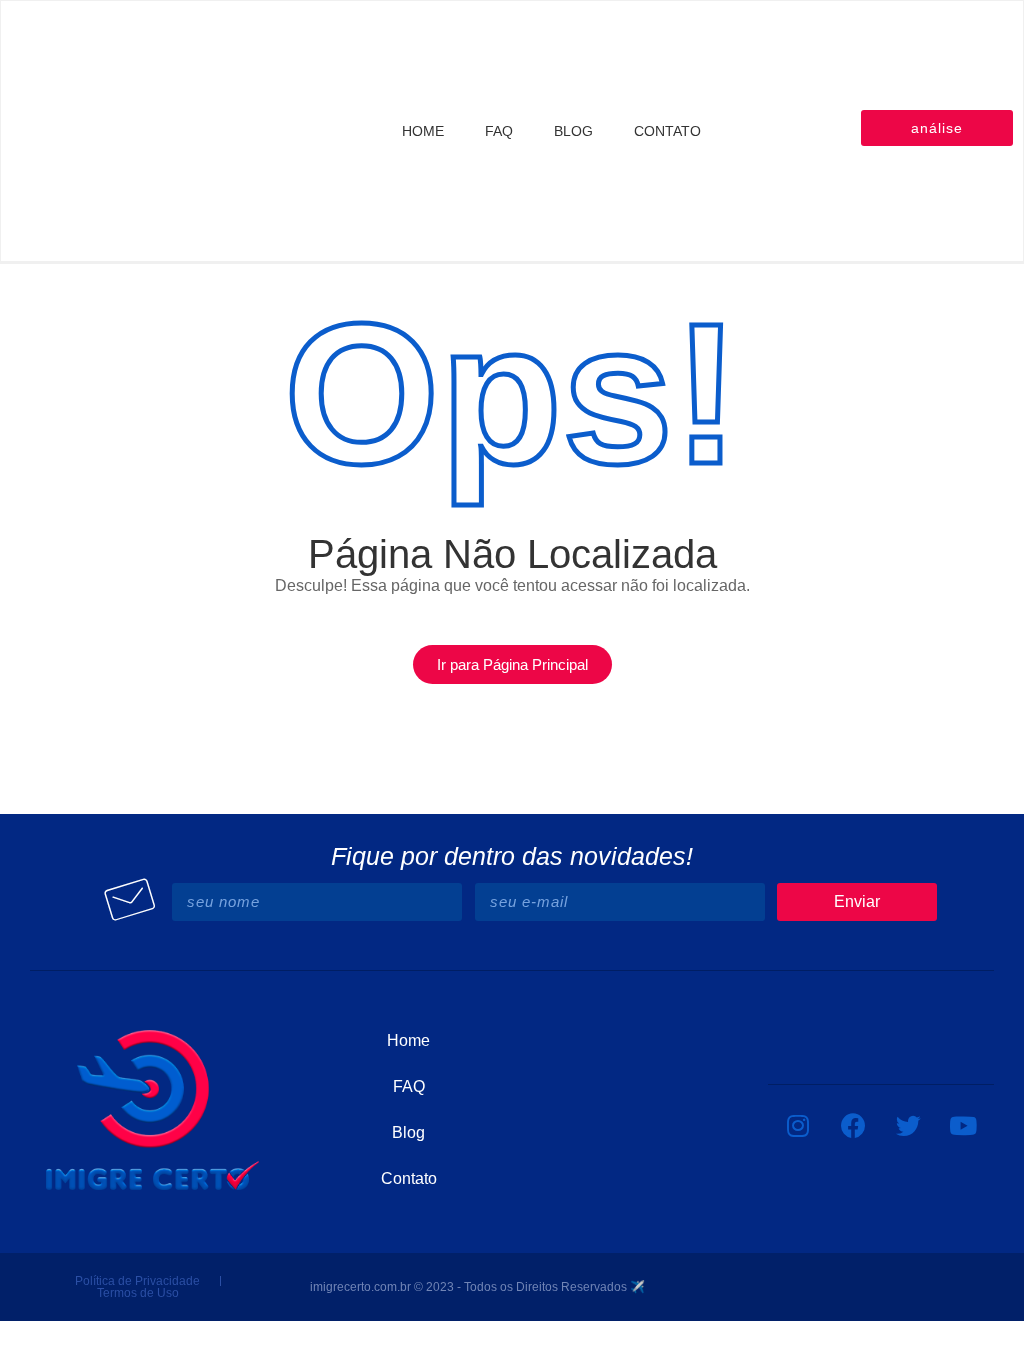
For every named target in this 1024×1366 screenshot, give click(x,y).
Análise (937, 128)
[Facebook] (853, 1125)
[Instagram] (798, 1125)
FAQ (499, 131)
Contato (667, 131)
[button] (512, 664)
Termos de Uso (138, 1293)
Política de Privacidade (137, 1281)
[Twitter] (908, 1125)
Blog (573, 131)
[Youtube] (963, 1125)
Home (423, 131)
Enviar (857, 901)
